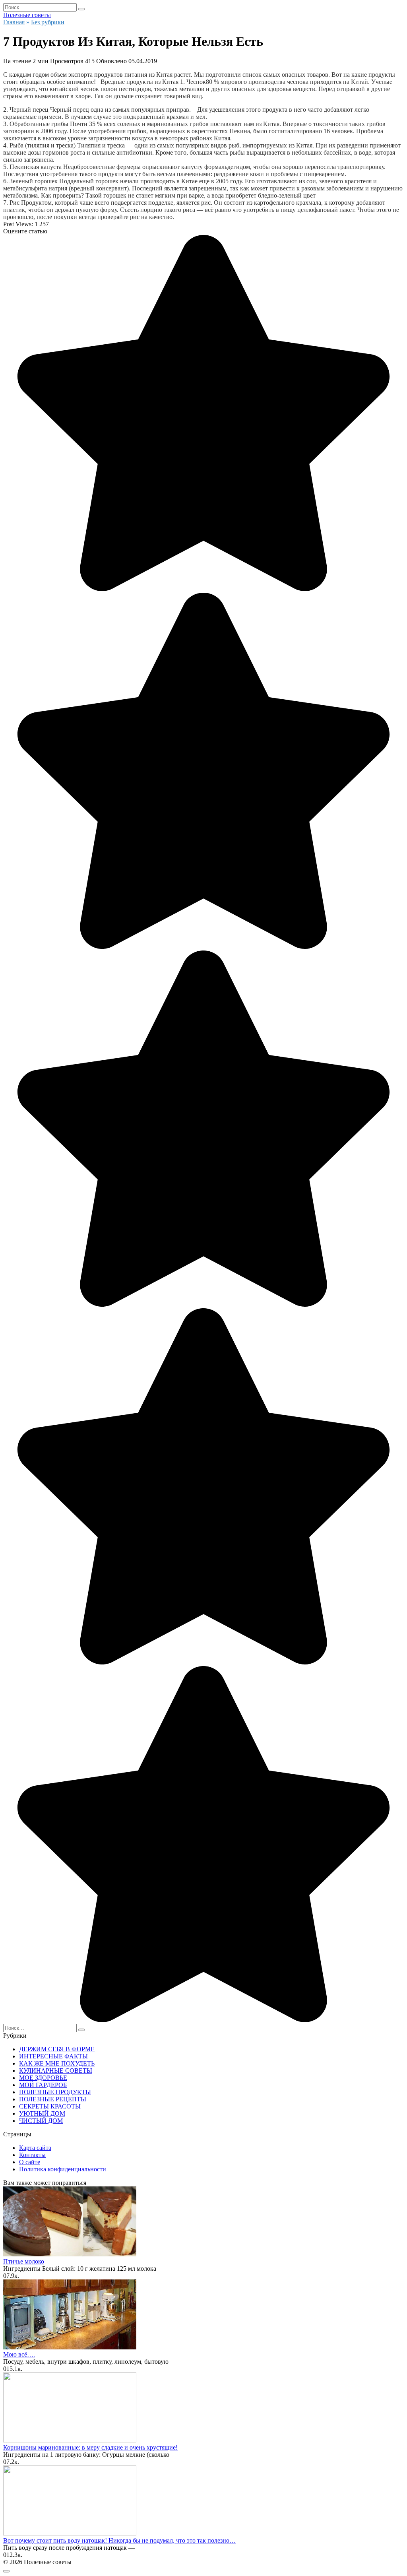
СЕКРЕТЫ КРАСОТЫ (50, 2106)
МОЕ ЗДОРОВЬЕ (43, 2078)
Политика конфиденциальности (63, 2169)
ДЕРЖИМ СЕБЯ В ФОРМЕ (57, 2049)
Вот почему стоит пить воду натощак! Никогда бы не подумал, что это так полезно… (119, 2540)
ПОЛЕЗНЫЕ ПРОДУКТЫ (55, 2092)
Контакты (32, 2155)
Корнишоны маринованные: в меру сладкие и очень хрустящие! (90, 2447)
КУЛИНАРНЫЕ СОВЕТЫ (56, 2071)
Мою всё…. (19, 2354)
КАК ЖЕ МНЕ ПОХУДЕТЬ (57, 2063)
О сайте (30, 2162)
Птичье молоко (24, 2261)
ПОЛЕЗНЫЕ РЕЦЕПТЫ (53, 2099)
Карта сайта (35, 2148)
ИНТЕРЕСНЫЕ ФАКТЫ (53, 2056)
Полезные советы (27, 15)
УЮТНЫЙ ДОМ (42, 2113)
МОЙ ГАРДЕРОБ (43, 2085)
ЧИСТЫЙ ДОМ (41, 2121)
